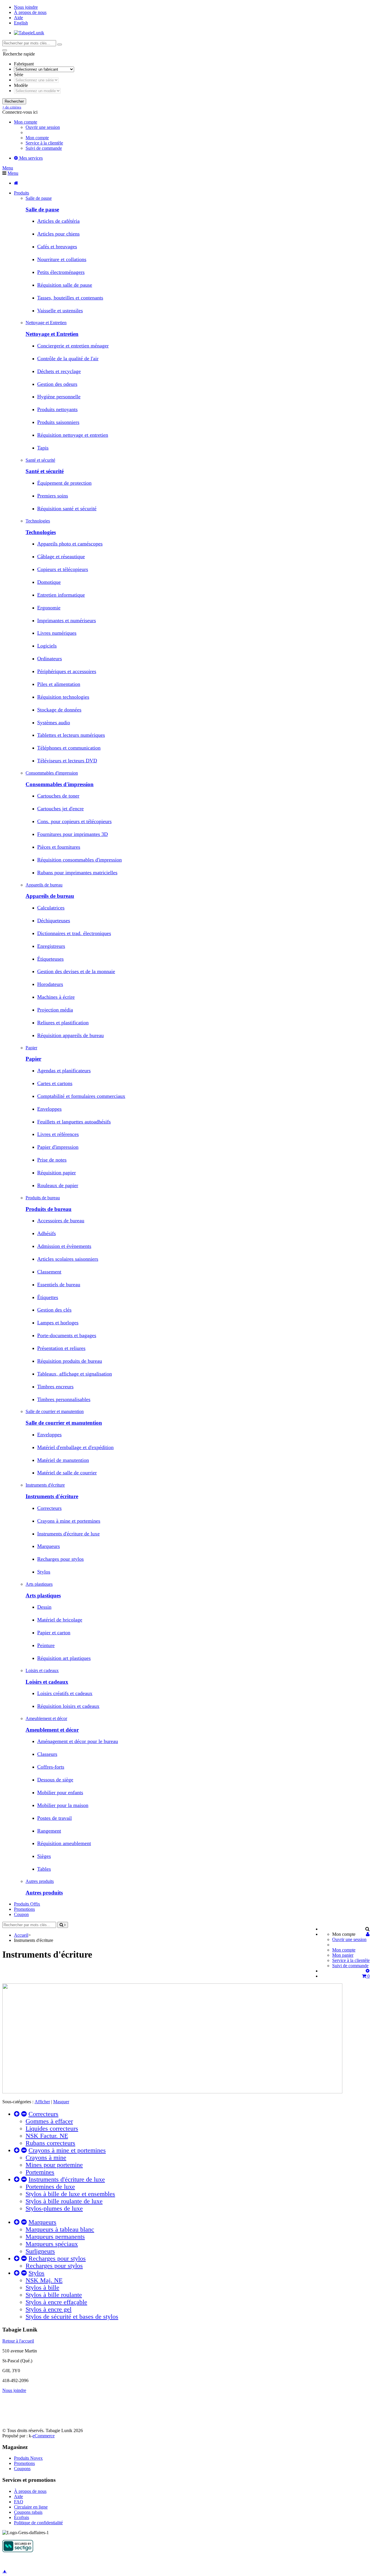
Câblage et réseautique (61, 556)
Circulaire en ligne (31, 2507)
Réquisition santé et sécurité (67, 509)
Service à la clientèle (44, 143)
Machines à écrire (56, 997)
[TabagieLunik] (29, 33)
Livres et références (58, 1134)
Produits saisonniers (58, 422)
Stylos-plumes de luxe (54, 2208)
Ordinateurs (50, 659)
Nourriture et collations (62, 259)
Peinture (46, 1645)
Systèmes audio (54, 723)
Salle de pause (42, 209)
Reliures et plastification (63, 1023)
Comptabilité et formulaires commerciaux (81, 1096)
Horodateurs (50, 984)
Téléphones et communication (69, 748)
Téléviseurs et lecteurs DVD (67, 761)
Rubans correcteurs (50, 2143)
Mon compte (37, 138)
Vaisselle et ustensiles (60, 311)
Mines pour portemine (54, 2165)
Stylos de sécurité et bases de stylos (72, 2317)
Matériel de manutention (63, 1460)
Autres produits (44, 1893)
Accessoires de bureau (61, 1221)
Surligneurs (40, 2251)
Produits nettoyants (57, 409)
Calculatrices (51, 908)
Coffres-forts (51, 1767)
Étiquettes (48, 1297)
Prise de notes (52, 1160)
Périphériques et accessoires (67, 671)
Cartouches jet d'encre (60, 809)
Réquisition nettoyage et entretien (73, 435)
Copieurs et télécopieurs (63, 569)
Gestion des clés (54, 1310)
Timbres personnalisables (64, 1399)
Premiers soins (53, 496)
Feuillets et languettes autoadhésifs (74, 1122)
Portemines (40, 2172)
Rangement (49, 1831)
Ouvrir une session (43, 127)
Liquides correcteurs (52, 2129)
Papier (33, 1059)
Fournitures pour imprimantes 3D (73, 834)
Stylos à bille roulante (54, 2295)
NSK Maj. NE (44, 2280)
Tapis (43, 448)
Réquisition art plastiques (64, 1658)
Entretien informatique (61, 595)
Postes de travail (54, 1818)
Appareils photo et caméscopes (70, 544)
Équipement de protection (64, 483)
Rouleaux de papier (58, 1185)
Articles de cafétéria (58, 221)
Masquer (61, 2102)
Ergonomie (49, 608)
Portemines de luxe (50, 2187)
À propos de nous (30, 12)
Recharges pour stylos (60, 1559)
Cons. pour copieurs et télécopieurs (74, 821)
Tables (44, 1869)
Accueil (21, 1935)
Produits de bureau (49, 1209)
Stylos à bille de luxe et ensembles (70, 2194)
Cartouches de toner (58, 796)
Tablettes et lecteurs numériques (71, 735)
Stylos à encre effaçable (56, 2302)
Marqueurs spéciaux (52, 2244)
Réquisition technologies (63, 697)
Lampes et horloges (58, 1323)
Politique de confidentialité (38, 2523)
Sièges (44, 1856)
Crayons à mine (46, 2158)
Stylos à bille (42, 2288)
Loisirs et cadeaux (47, 1682)
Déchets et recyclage (59, 371)
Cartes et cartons (55, 1083)
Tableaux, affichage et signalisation (75, 1374)
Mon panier (343, 1955)
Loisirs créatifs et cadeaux (65, 1693)
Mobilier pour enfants (60, 1792)
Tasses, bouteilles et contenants (70, 298)
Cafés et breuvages (57, 247)
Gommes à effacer (49, 2121)
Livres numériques (57, 633)
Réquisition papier (57, 1173)
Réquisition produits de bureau (70, 1361)
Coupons (22, 2469)
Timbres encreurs (55, 1387)
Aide (18, 18)
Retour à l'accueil (18, 2341)
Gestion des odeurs (57, 384)
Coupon (21, 1914)
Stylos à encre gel (49, 2309)
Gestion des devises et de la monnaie (76, 971)
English (21, 23)
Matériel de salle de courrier (67, 1473)
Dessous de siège (55, 1780)
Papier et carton (54, 1633)
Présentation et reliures (61, 1348)
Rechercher (14, 101)
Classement (49, 1272)
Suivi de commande (44, 148)
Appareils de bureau (50, 896)
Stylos (44, 1572)
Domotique (49, 582)
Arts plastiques (43, 1595)
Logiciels (47, 646)
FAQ (19, 2502)
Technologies (41, 532)
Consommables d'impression (60, 784)
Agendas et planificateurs (64, 1071)
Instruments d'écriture (52, 1496)
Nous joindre (26, 7)
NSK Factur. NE (47, 2136)
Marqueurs (49, 1546)
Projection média (55, 1010)
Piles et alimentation (59, 684)
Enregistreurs (51, 946)
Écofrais (22, 2517)
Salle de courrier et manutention (64, 1423)
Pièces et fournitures (59, 847)
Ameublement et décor (52, 1730)
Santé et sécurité (45, 471)
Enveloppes (49, 1109)
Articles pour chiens (58, 234)
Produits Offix (27, 1904)
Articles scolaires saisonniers (68, 1259)
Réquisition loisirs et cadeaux (68, 1706)
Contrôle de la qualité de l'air (68, 358)
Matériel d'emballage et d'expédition (75, 1447)
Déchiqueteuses (54, 920)
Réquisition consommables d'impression (79, 860)
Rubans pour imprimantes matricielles (77, 873)
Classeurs (47, 1754)
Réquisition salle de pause (65, 285)
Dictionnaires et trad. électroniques (74, 933)
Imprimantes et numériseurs (67, 620)
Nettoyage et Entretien (52, 334)
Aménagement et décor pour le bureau (78, 1741)
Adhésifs (46, 1233)
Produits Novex (28, 2458)
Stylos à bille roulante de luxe (64, 2201)
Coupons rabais (28, 2512)
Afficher (42, 2102)
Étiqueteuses (50, 959)
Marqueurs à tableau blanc (60, 2229)
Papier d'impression (58, 1147)
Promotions (24, 1909)
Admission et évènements (64, 1246)
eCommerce (44, 2436)
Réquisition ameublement (64, 1843)
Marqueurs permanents (55, 2237)
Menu (8, 168)
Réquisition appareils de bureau (70, 1035)
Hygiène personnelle (59, 397)
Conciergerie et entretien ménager (73, 346)
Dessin (44, 1607)
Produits (22, 193)
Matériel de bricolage (60, 1620)
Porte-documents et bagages (67, 1335)
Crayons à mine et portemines (69, 1521)
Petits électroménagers (61, 272)
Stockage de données (59, 710)
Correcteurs (49, 1508)
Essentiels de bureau (59, 1285)
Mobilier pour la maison (63, 1805)
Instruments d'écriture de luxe (68, 1534)
